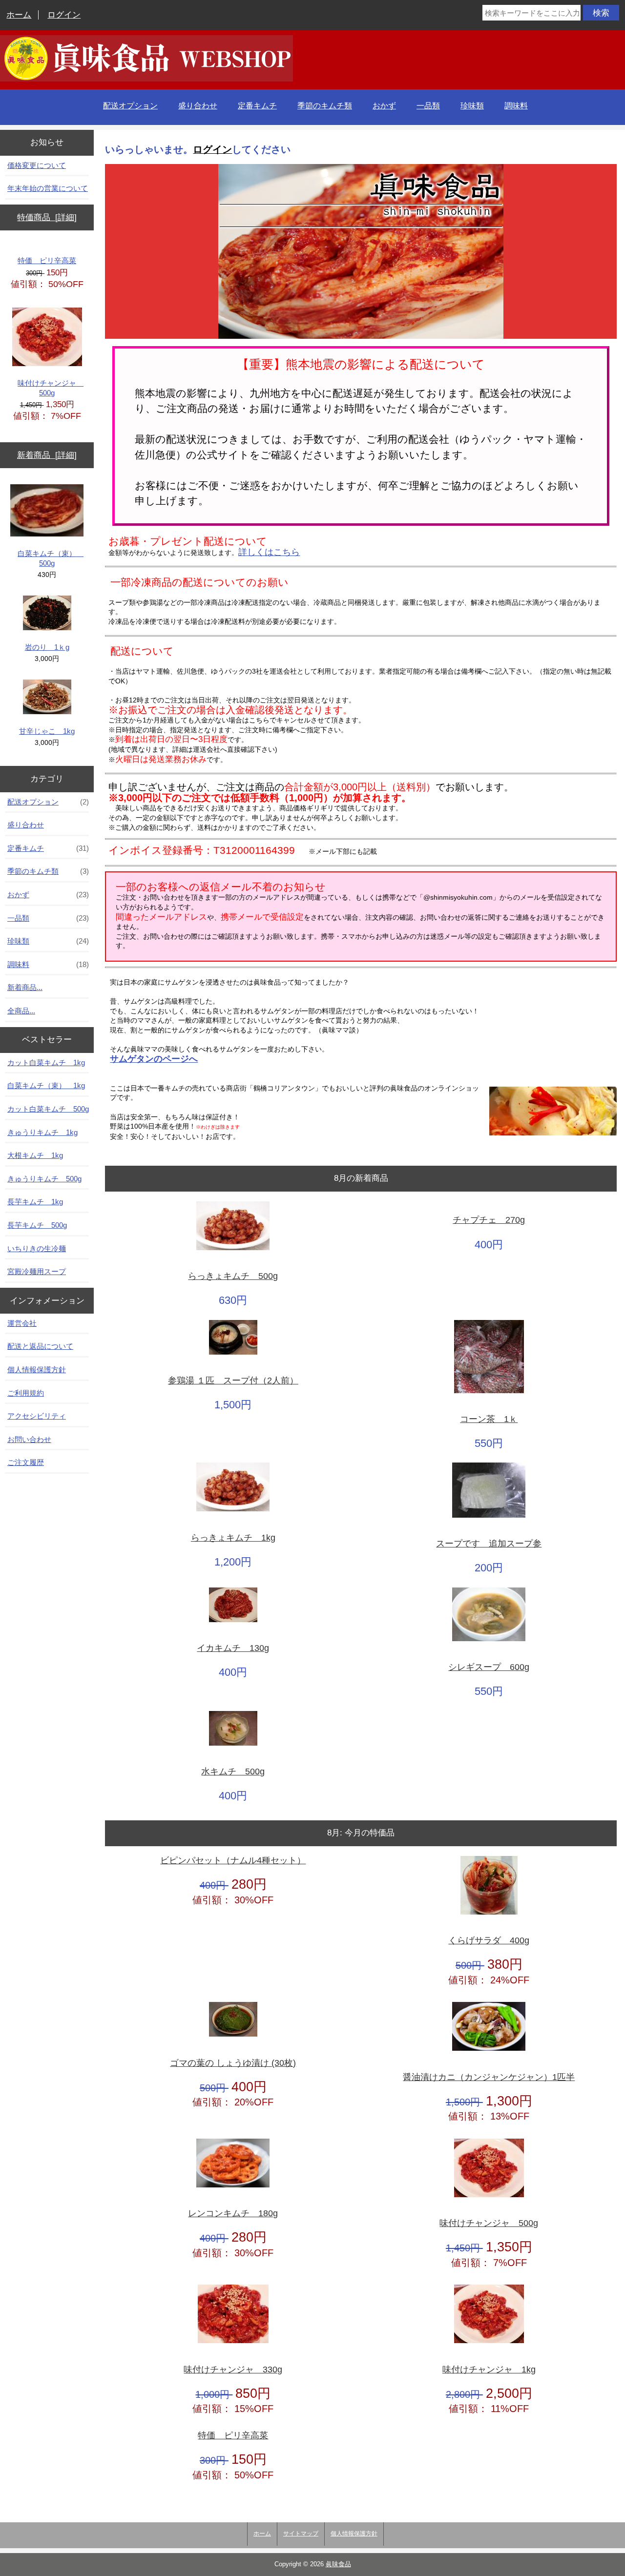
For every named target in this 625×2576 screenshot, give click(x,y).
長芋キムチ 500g (37, 1225)
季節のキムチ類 (325, 106)
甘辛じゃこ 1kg (47, 731)
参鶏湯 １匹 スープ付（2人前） (233, 1381)
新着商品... (25, 987)
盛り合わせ (198, 106)
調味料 (516, 106)
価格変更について (37, 165)
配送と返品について (40, 1346)
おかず (384, 106)
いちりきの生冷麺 (37, 1248)
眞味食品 (338, 2564)
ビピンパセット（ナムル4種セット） (233, 1861)
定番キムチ (257, 106)
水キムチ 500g (233, 1772)
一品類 (428, 106)
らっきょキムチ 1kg (233, 1538)
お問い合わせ (29, 1439)
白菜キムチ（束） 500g (51, 558)
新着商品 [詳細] (47, 455)
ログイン (64, 15)
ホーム (19, 15)
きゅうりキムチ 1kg (42, 1132)
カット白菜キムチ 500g (48, 1109)
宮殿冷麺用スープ (37, 1271)
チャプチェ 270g (489, 1220)
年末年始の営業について (48, 188)
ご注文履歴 (26, 1462)
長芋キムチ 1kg (35, 1202)
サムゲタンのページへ (154, 1059)
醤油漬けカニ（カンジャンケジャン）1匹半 (489, 2077)
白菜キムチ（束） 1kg (46, 1085)
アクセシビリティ (37, 1416)
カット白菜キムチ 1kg (46, 1062)
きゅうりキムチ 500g (44, 1179)
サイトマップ (301, 2534)
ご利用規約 (26, 1393)
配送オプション (130, 106)
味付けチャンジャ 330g (233, 2370)
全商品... (21, 1011)
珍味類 (472, 106)
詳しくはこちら (269, 552)
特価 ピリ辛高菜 (47, 260)
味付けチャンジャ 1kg (489, 2370)
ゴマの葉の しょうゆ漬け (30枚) (233, 2063)
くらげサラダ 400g (489, 1941)
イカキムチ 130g (233, 1648)
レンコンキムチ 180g (233, 2214)
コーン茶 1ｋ (489, 1419)
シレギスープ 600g (489, 1667)
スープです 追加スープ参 (489, 1544)
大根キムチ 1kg (35, 1155)
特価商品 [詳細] (47, 217)
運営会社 (22, 1323)
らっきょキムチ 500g (233, 1276)
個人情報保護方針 (37, 1370)
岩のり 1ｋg (47, 647)
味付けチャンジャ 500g (51, 388)
